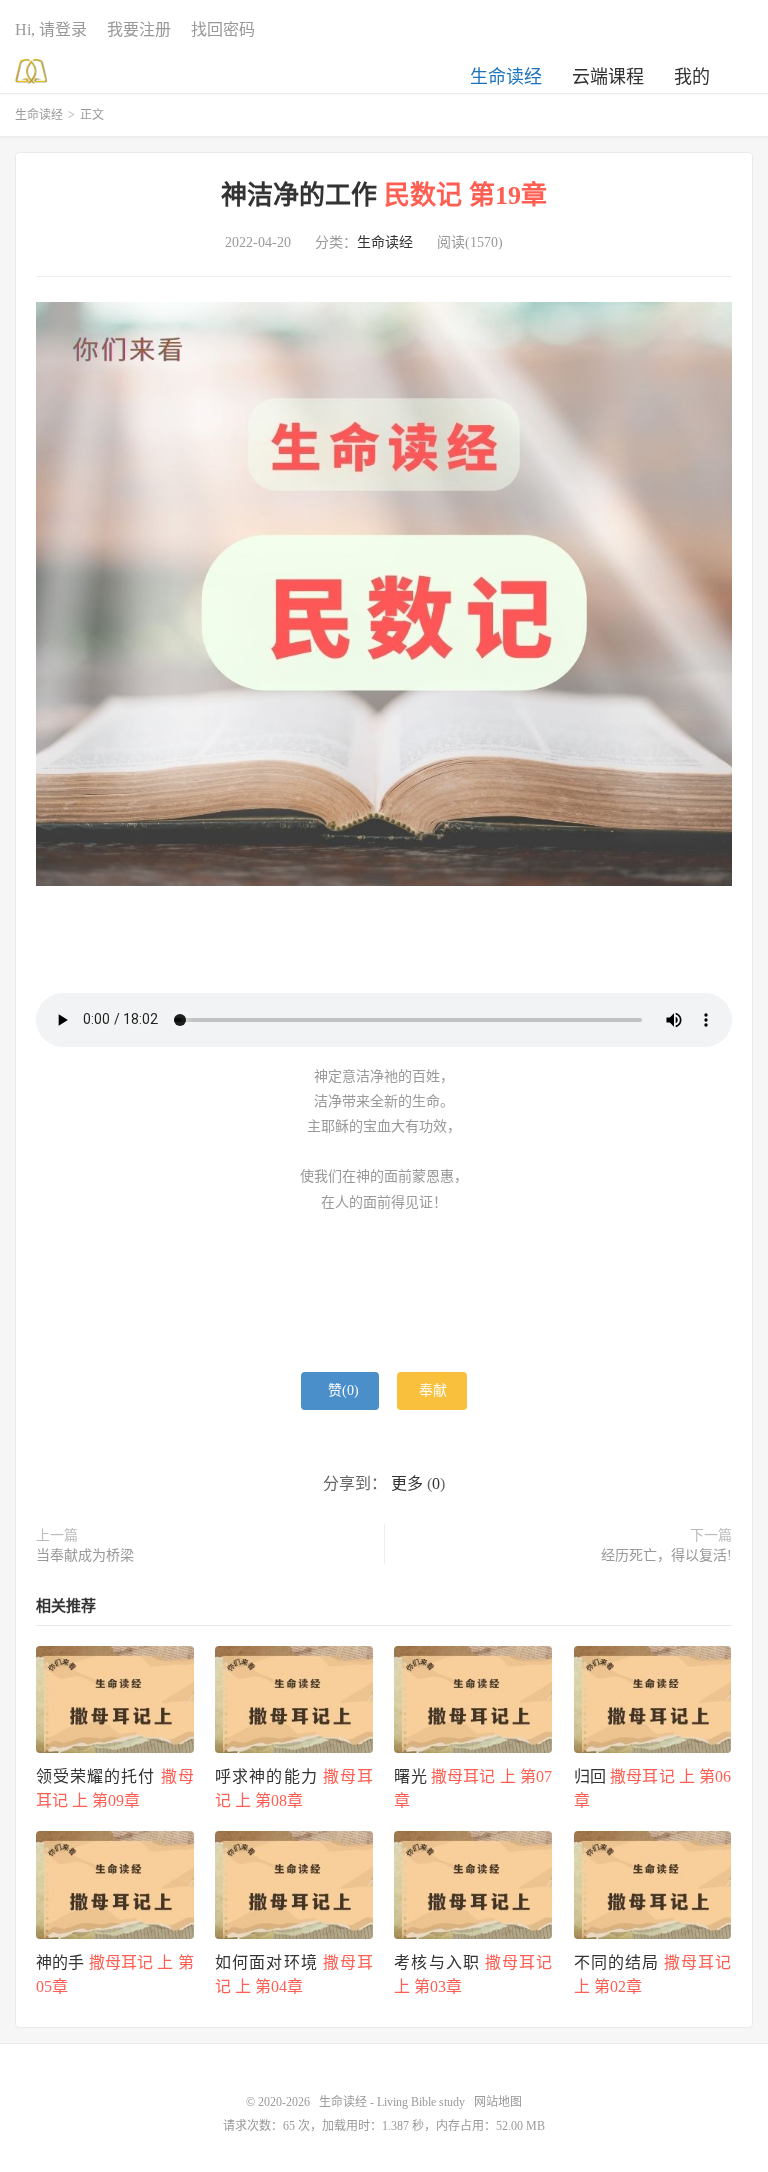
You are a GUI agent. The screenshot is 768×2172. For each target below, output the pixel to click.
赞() (343, 1390)
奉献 (433, 1390)
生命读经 (506, 77)
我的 (692, 77)
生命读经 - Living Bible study (31, 71)
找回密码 (223, 29)
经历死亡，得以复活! (666, 1555)
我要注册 (139, 29)
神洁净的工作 (384, 195)
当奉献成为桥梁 (85, 1555)
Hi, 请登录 (51, 29)
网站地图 (498, 2102)
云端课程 (608, 77)
